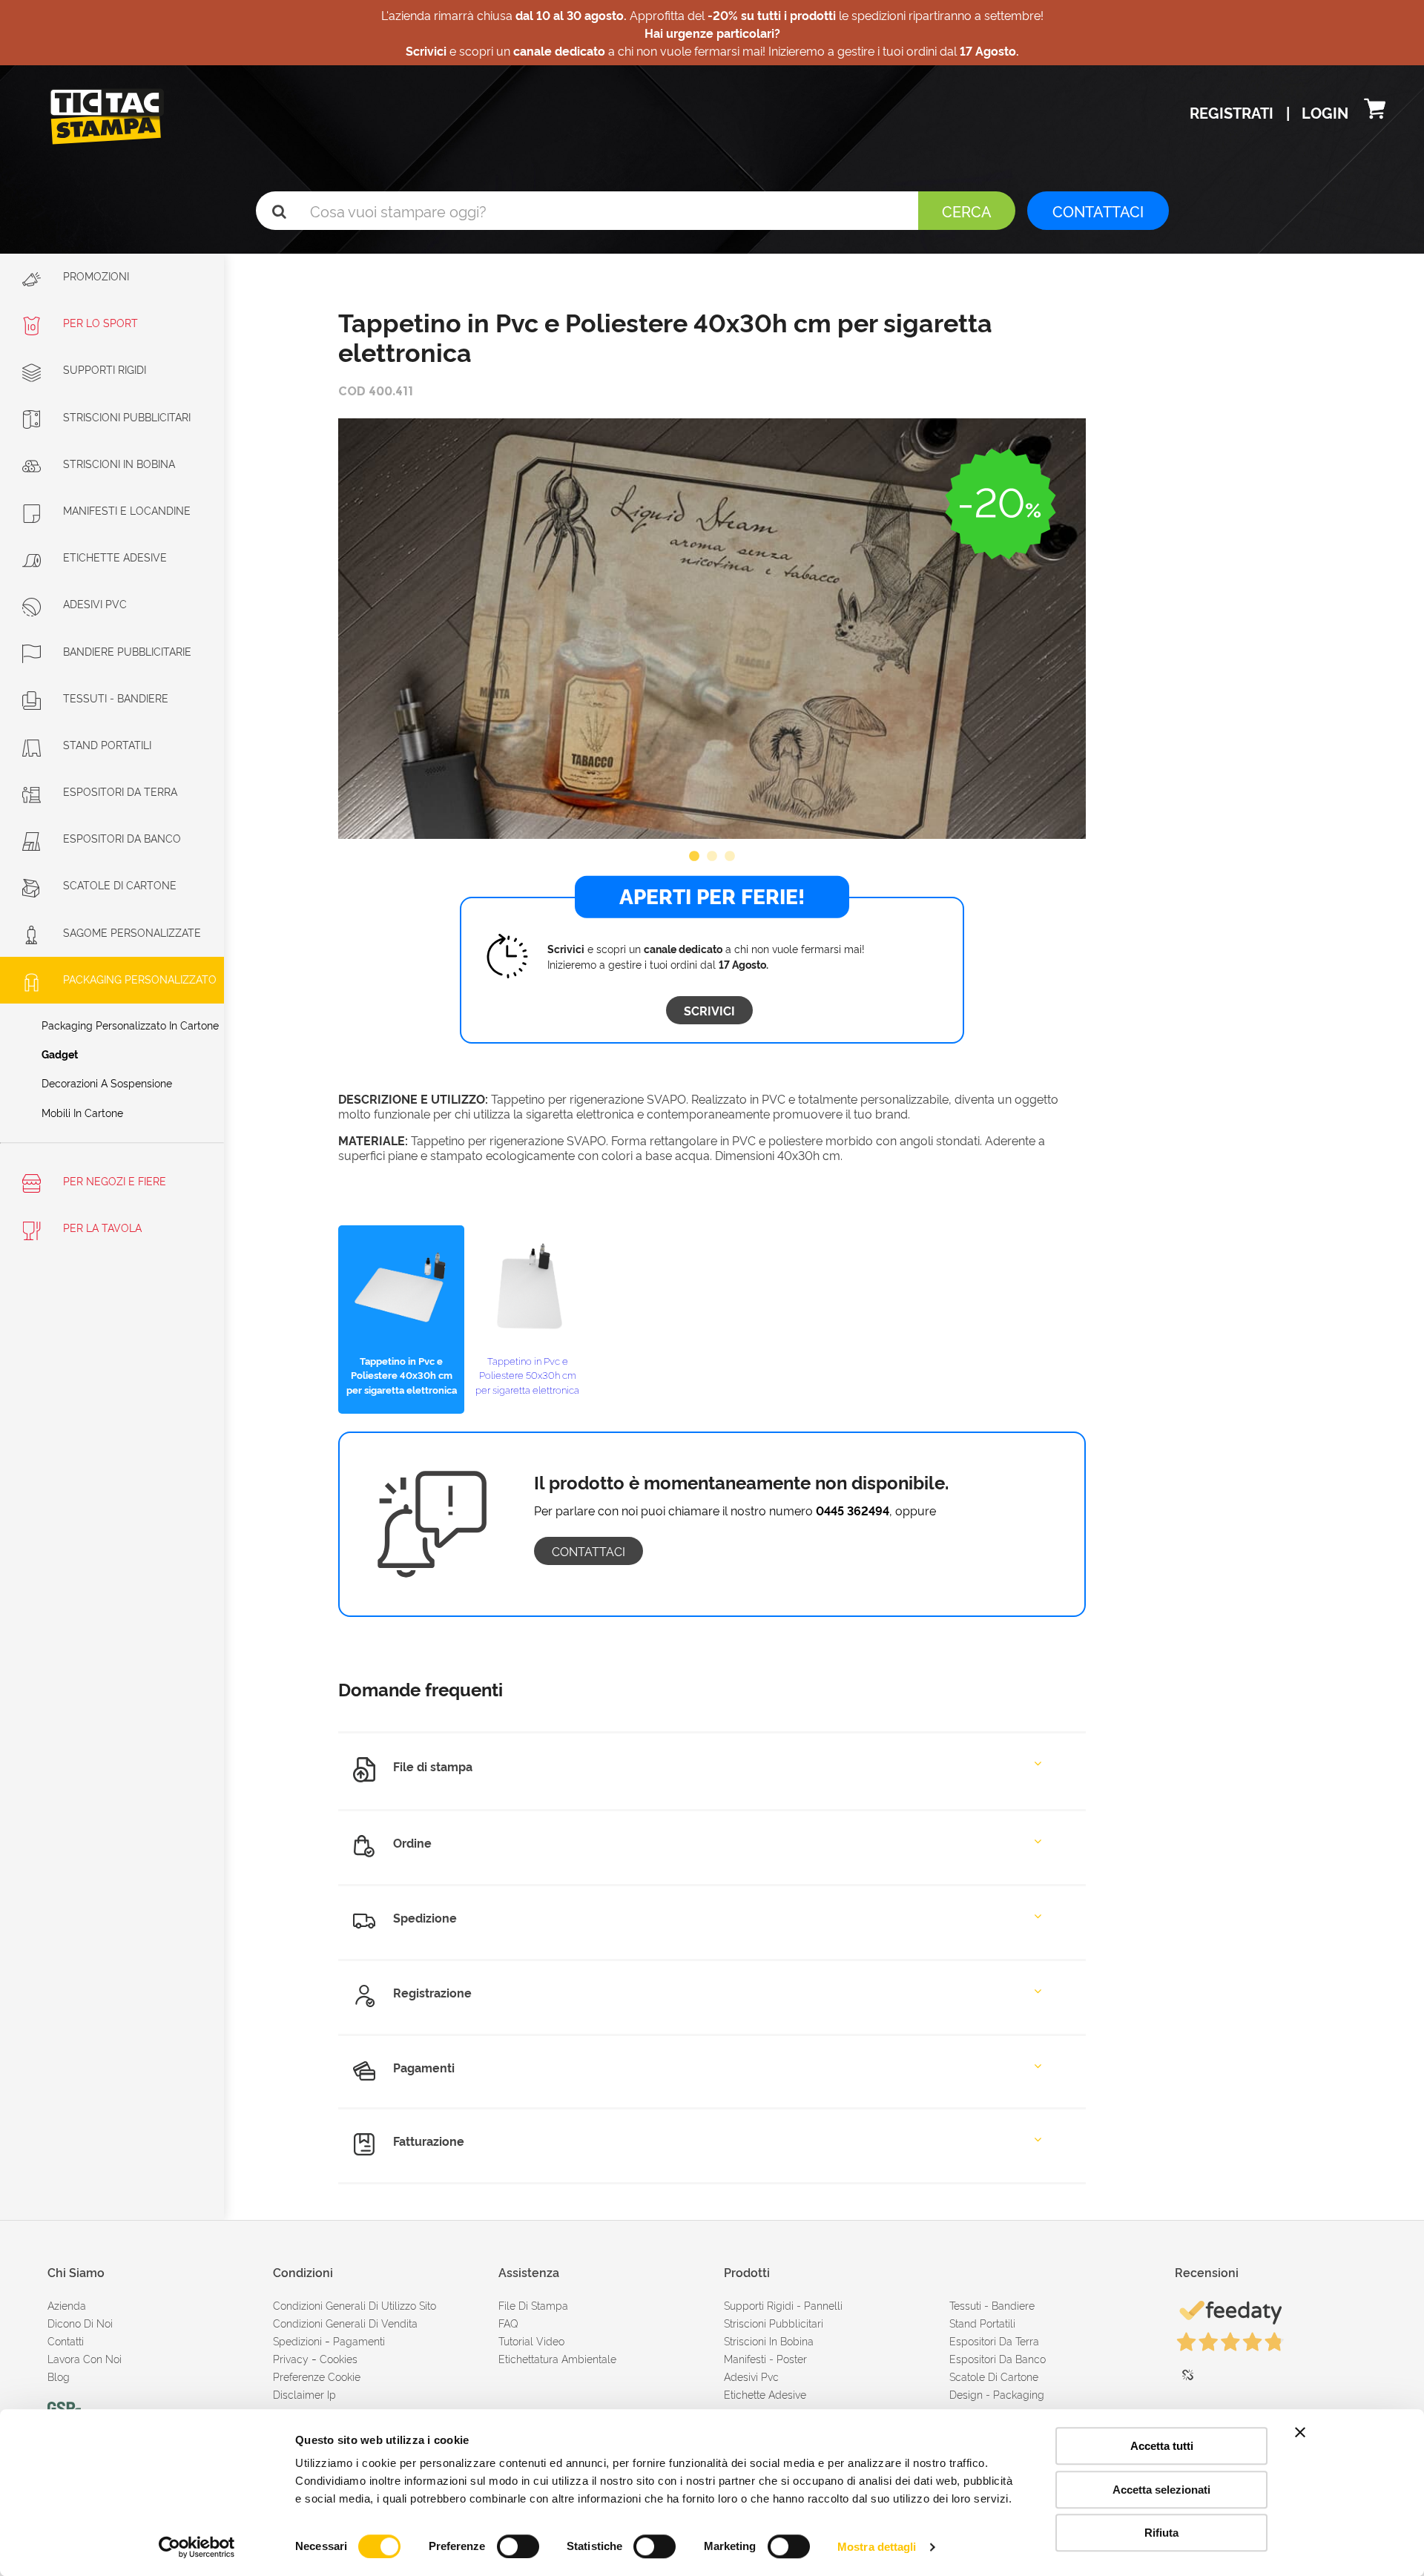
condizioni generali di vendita (345, 2323)
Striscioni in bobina (119, 463)
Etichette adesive (115, 557)
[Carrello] (1375, 112)
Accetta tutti (1162, 2446)
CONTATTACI (1098, 211)
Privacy (291, 2358)
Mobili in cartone (82, 1112)
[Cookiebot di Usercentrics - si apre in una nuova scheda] (197, 2547)
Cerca (967, 211)
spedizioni (297, 2341)
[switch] (518, 2540)
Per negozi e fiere (113, 1180)
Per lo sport (100, 322)
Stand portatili (107, 744)
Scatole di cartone (120, 885)
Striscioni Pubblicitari (127, 416)
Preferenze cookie (317, 2376)
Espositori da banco (122, 838)
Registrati (1233, 112)
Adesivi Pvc (751, 2376)
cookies (339, 2358)
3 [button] (730, 857)
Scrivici (709, 1010)
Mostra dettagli (877, 2547)
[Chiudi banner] (1300, 2432)
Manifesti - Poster (765, 2358)
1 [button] (694, 857)
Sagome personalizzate (132, 932)
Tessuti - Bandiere (116, 698)
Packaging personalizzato (140, 979)
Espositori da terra (120, 791)
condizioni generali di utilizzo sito (355, 2305)
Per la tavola (101, 1227)
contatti (66, 2341)
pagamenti (359, 2341)
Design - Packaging (997, 2394)
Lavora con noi (85, 2358)
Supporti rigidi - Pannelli (783, 2305)
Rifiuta (1161, 2533)
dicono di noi (80, 2323)
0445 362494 (853, 1510)
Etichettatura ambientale (557, 2358)
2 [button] (712, 857)
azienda (67, 2305)
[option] (712, 629)
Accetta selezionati (1161, 2490)
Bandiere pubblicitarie (127, 651)
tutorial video (531, 2341)
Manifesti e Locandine (127, 510)
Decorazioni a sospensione (107, 1083)
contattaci (589, 1551)
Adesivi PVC (95, 603)
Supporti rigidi (105, 369)
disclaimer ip (304, 2394)
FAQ (508, 2323)
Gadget (60, 1054)
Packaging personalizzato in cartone (130, 1025)
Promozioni (95, 276)
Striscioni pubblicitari (774, 2323)
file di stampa (533, 2305)
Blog (59, 2376)
